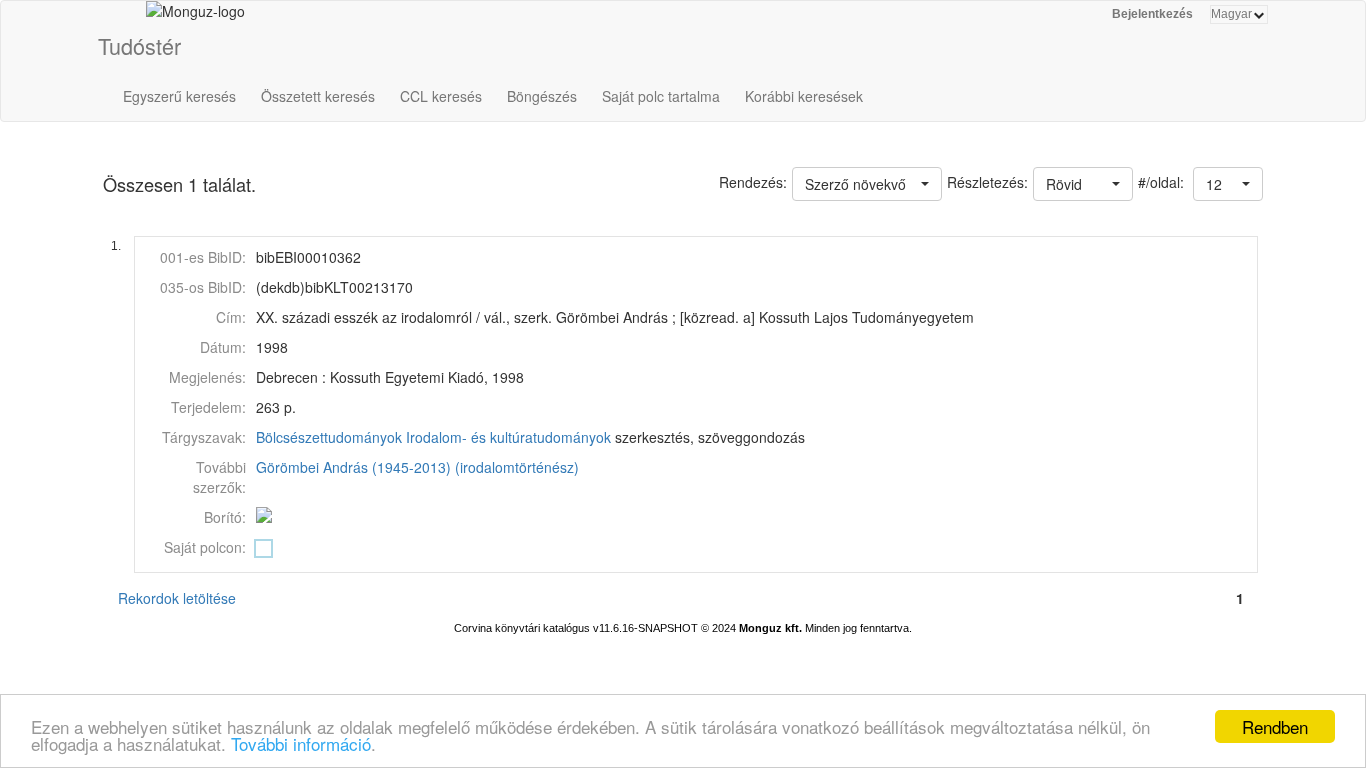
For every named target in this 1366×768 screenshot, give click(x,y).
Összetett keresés (318, 96)
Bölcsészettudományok (329, 437)
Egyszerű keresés (179, 96)
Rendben (1275, 726)
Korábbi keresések (804, 96)
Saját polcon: (205, 547)
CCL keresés (441, 96)
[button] (1228, 184)
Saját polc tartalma (661, 96)
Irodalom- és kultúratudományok (508, 437)
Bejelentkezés (1152, 14)
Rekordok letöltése (177, 598)
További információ (301, 743)
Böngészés (542, 96)
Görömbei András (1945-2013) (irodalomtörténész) (417, 467)
